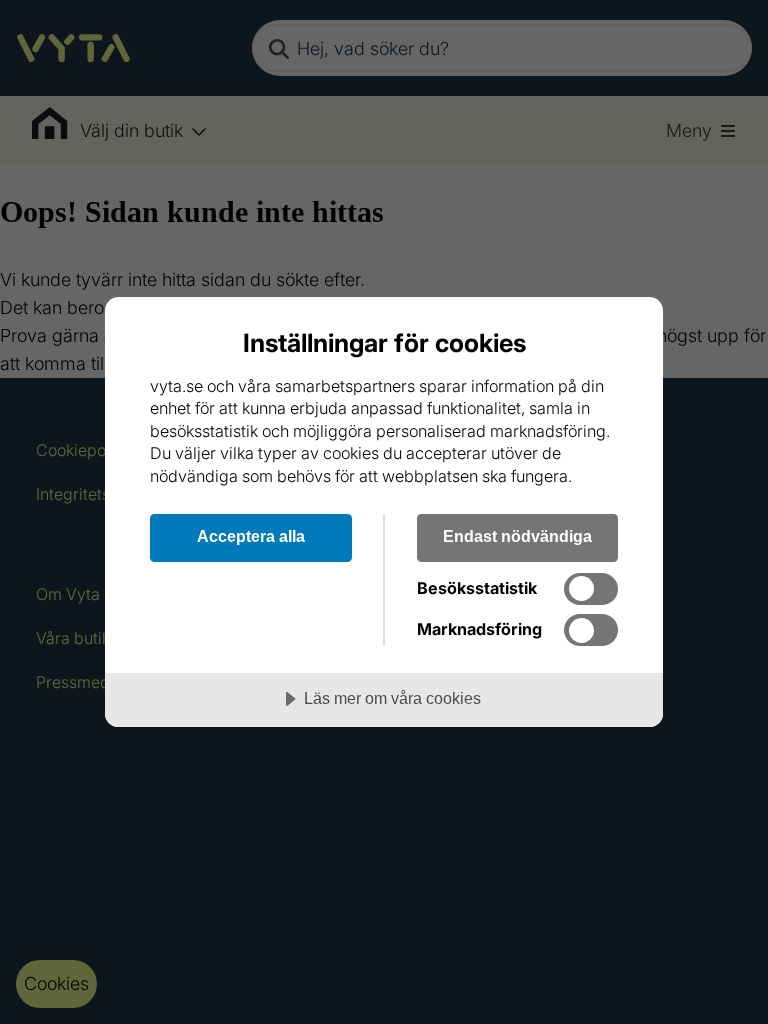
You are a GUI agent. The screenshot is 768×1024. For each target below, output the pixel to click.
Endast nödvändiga (517, 536)
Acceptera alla (251, 536)
